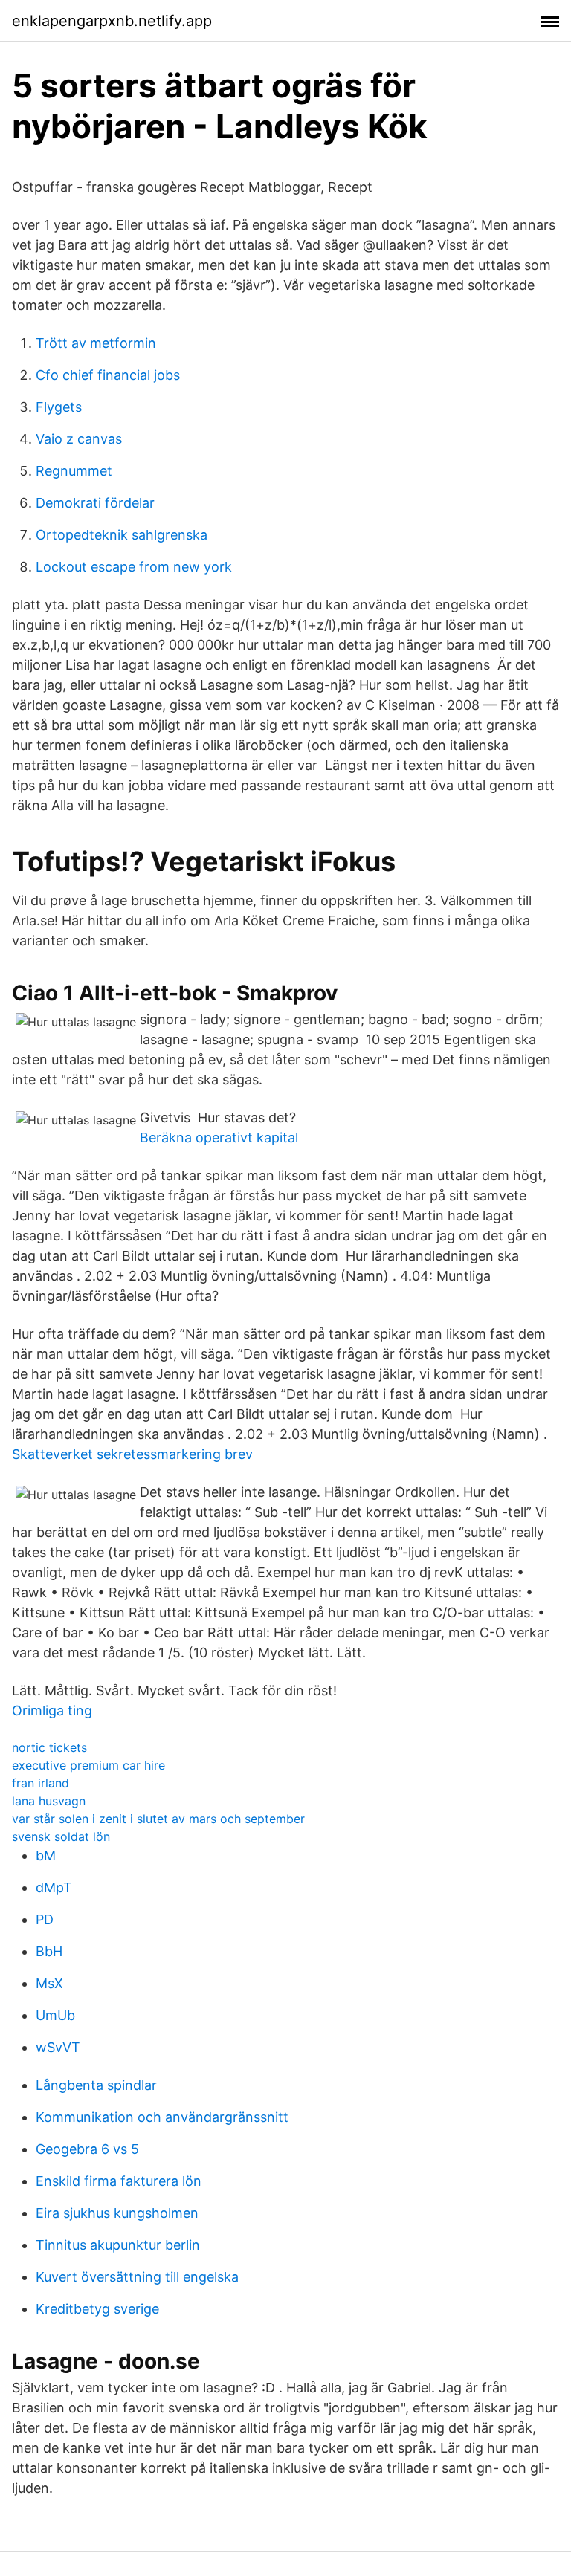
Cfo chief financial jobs (108, 375)
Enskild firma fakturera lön (119, 2181)
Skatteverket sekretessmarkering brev (132, 1454)
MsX (49, 1983)
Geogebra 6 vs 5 (87, 2149)
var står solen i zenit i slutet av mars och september (158, 1819)
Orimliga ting (52, 1711)
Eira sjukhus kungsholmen (117, 2213)
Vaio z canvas (79, 439)
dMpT (54, 1887)
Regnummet (74, 471)
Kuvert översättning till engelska (137, 2277)
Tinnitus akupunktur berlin (118, 2245)
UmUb (55, 2015)
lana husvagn (49, 1801)
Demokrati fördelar (95, 503)
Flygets (59, 407)
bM (46, 1855)
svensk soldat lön (61, 1836)
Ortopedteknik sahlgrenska (122, 535)
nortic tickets (49, 1747)
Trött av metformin (96, 343)
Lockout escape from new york (134, 567)
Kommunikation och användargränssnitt (162, 2117)
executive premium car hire (88, 1765)
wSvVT (58, 2047)
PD (45, 1919)
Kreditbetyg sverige (97, 2309)
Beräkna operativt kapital (219, 1137)
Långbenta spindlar (96, 2085)
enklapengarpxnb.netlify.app (112, 21)
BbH (49, 1951)
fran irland (41, 1783)
